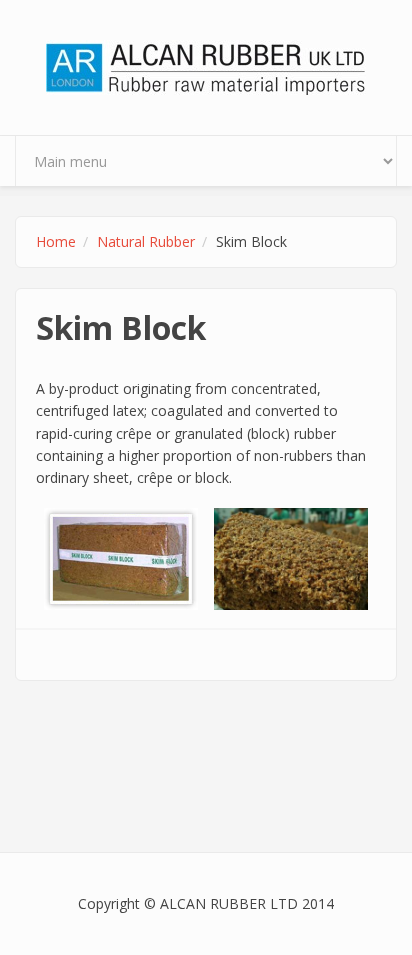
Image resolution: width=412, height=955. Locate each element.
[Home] (206, 65)
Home (56, 241)
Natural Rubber (146, 241)
